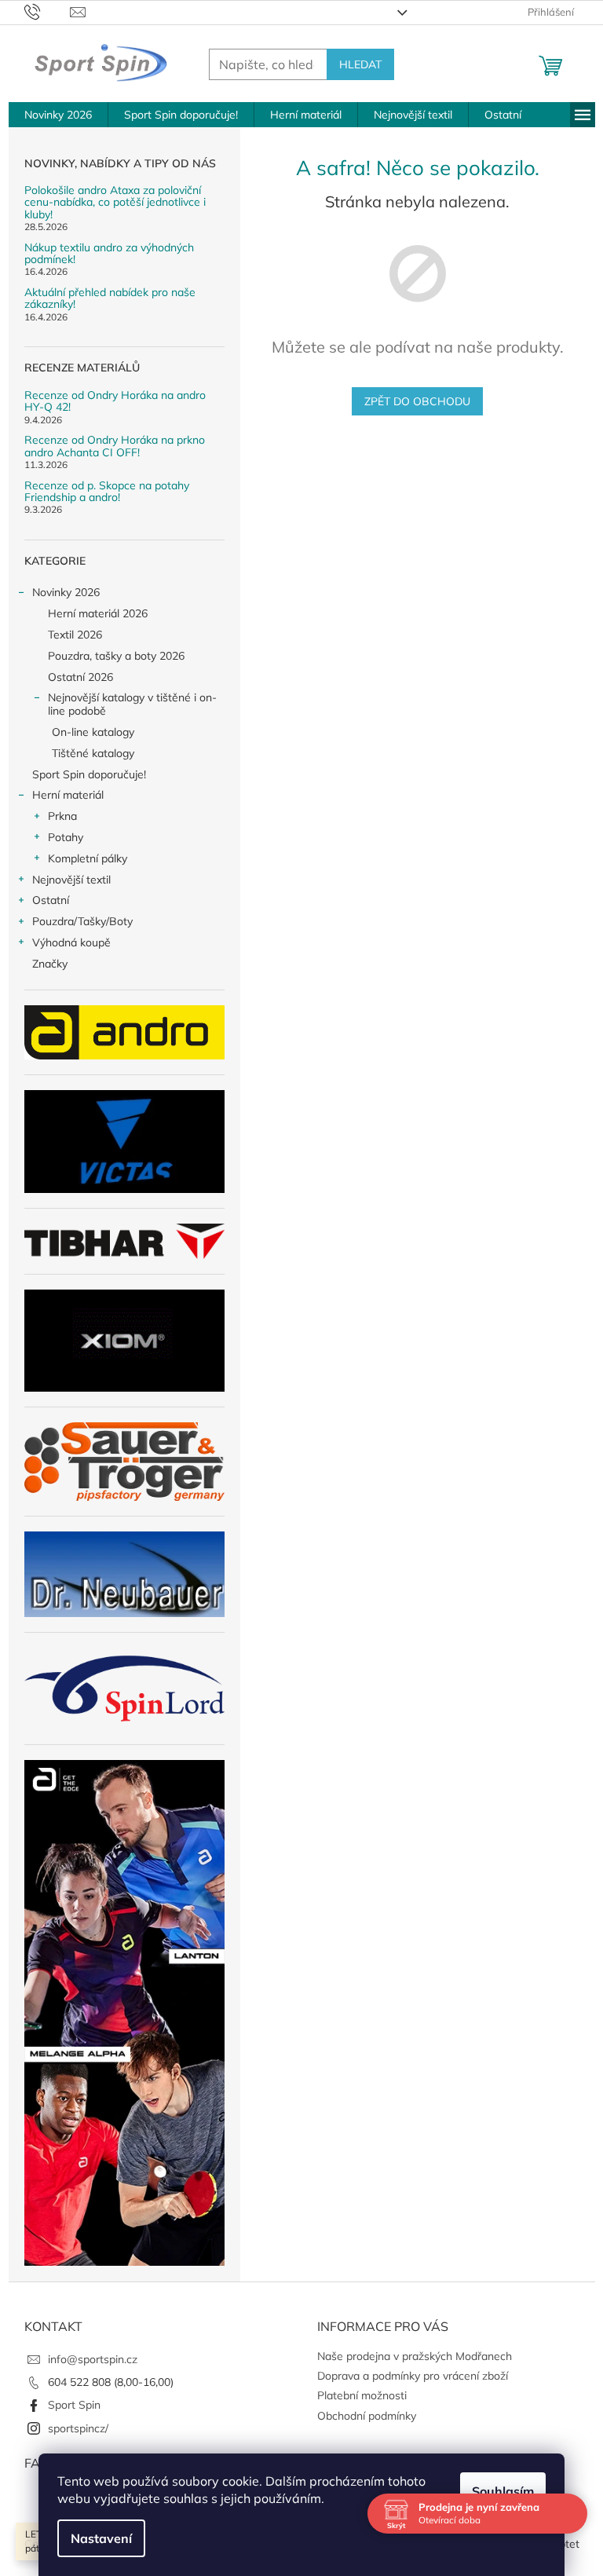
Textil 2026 (75, 635)
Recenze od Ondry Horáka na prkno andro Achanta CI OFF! (115, 446)
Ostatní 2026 (80, 677)
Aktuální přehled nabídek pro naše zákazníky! (110, 299)
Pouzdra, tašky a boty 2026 (116, 656)
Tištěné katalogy (93, 753)
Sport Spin (74, 2405)
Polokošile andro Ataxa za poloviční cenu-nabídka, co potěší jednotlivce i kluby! (115, 203)
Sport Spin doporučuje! (89, 774)
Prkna (62, 816)
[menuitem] (58, 115)
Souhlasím (503, 2491)
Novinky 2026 (66, 592)
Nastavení (101, 2538)
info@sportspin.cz (93, 2359)
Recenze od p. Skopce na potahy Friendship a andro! (107, 492)
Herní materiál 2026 (98, 613)
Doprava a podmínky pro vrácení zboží (413, 2376)
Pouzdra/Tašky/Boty (82, 921)
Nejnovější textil (71, 880)
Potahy (66, 837)
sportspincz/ (78, 2428)
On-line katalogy (93, 732)
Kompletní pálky (88, 858)
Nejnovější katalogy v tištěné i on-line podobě (132, 704)
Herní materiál (68, 795)
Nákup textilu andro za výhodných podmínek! (109, 254)
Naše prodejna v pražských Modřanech (415, 2356)
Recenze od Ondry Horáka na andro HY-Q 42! (115, 402)
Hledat (360, 64)
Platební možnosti (362, 2395)
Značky (50, 964)
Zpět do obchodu (417, 401)
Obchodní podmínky (367, 2416)
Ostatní (51, 900)
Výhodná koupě (71, 942)
